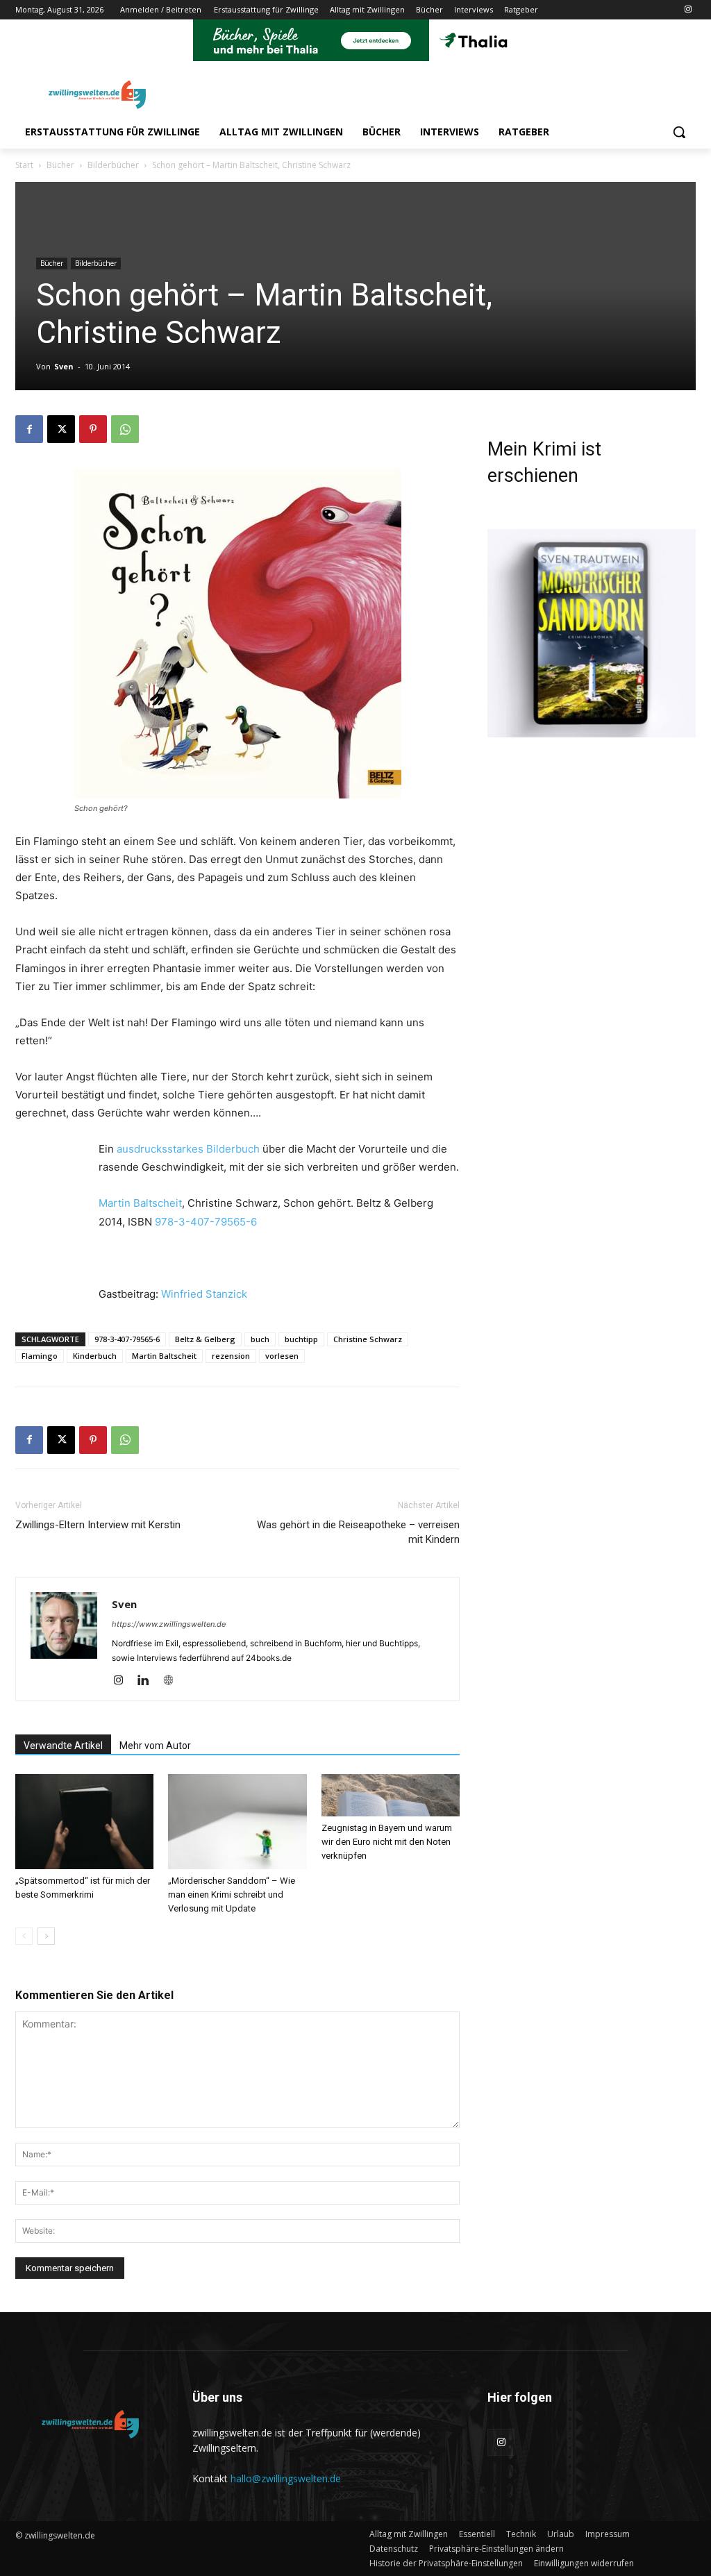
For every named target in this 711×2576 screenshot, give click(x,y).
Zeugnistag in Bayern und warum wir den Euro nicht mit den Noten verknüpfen (387, 1842)
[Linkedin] (148, 1681)
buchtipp (301, 1339)
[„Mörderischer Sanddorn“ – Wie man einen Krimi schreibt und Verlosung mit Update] (237, 1822)
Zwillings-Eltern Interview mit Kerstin (98, 1525)
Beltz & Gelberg (205, 1339)
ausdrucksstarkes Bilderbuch (188, 1149)
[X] (61, 429)
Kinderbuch (95, 1356)
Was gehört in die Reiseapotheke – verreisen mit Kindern (358, 1532)
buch (260, 1339)
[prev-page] (24, 1936)
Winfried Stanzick (204, 1294)
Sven (64, 366)
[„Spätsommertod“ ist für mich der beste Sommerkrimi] (84, 1822)
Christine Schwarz (368, 1339)
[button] (679, 132)
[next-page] (46, 1936)
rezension (231, 1356)
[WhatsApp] (125, 429)
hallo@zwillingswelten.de (286, 2478)
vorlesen (282, 1356)
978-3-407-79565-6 (206, 1222)
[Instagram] (688, 10)
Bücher (60, 165)
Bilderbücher (113, 165)
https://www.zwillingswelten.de (169, 1624)
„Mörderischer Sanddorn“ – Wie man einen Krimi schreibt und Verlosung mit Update (232, 1895)
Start (24, 165)
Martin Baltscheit (140, 1203)
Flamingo (40, 1356)
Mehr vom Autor (155, 1746)
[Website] (173, 1681)
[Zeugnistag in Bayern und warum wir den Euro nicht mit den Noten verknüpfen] (391, 1795)
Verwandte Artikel (63, 1746)
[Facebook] (29, 429)
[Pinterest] (93, 429)
